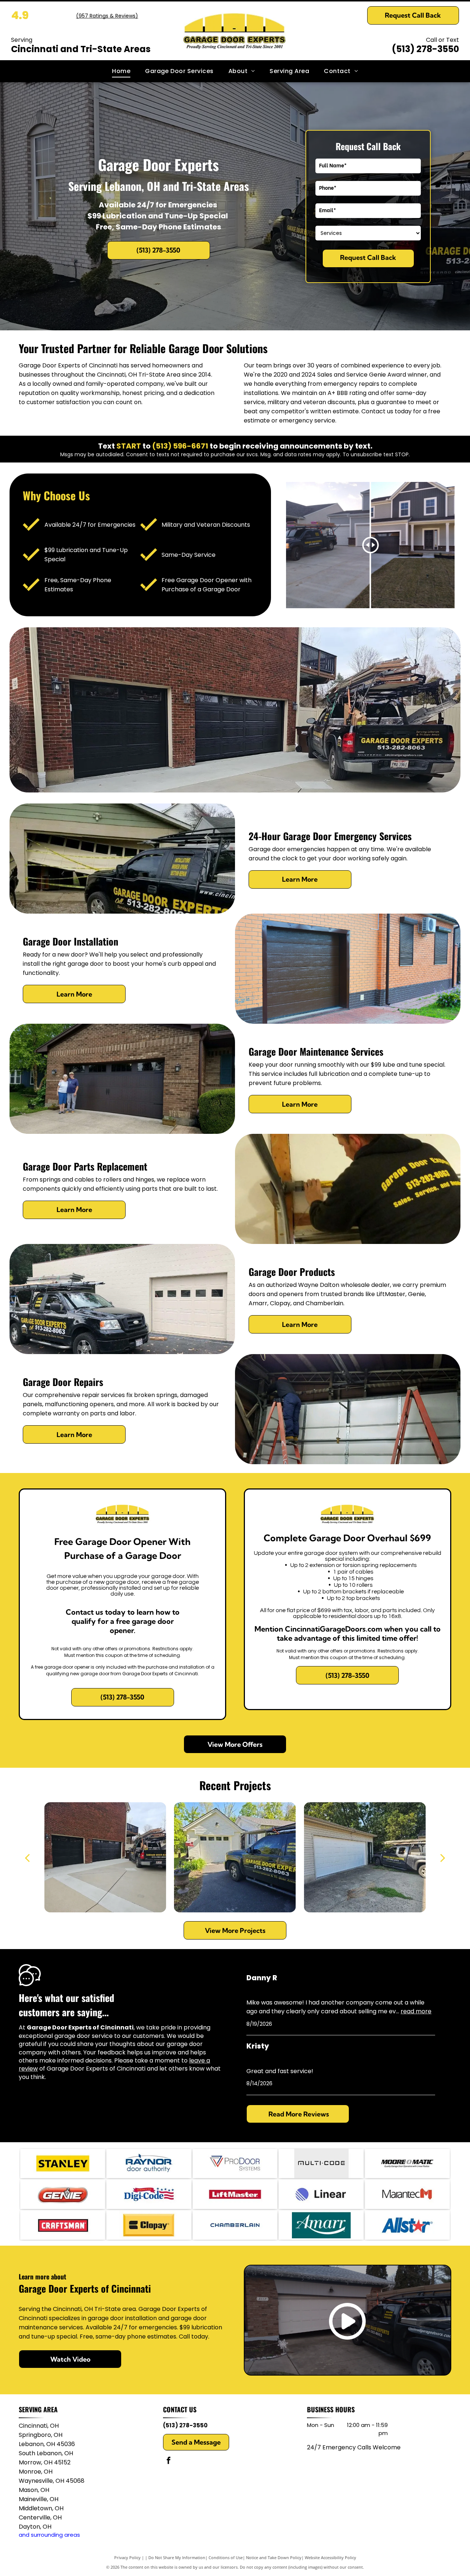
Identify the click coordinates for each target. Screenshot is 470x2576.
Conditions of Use (226, 2557)
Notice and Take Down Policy (274, 2557)
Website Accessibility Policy (330, 2557)
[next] (443, 1857)
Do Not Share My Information (177, 2557)
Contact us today (386, 411)
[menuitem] (121, 71)
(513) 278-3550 (425, 49)
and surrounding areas (49, 2535)
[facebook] (169, 2461)
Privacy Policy (127, 2557)
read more (416, 2011)
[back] (27, 1857)
